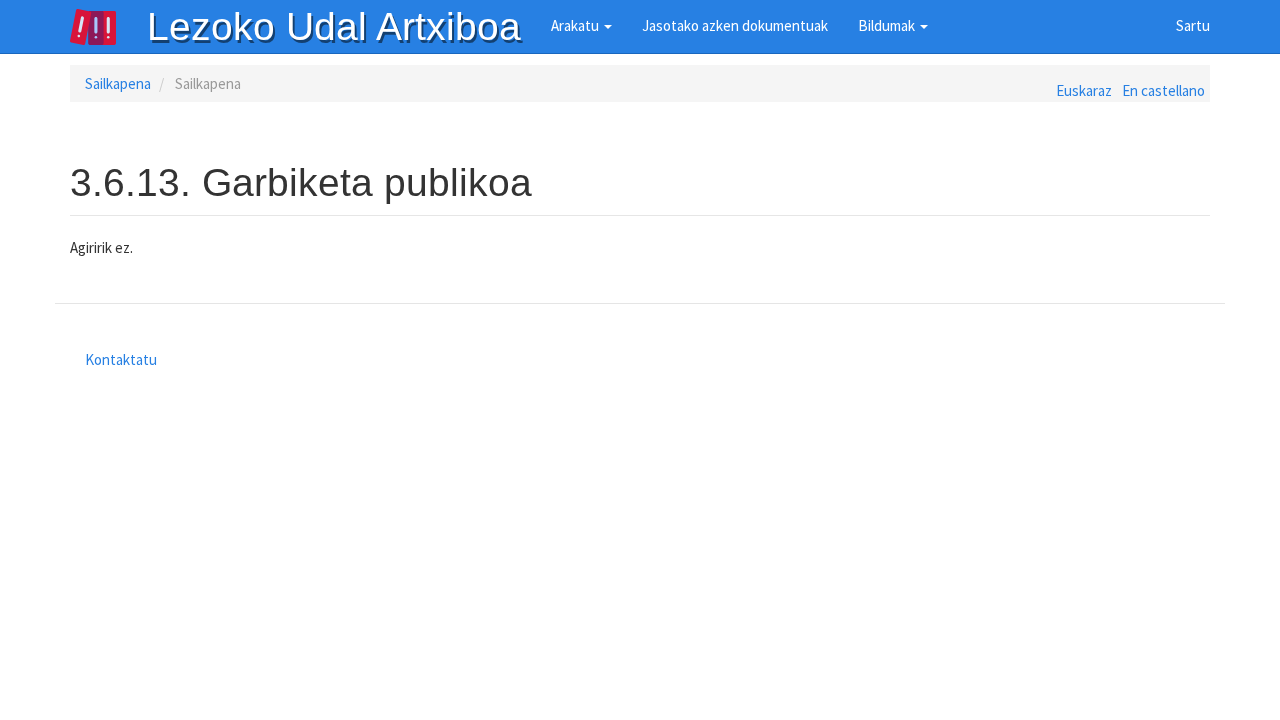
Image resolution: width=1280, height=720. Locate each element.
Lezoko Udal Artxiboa (334, 26)
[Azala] (108, 27)
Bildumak (888, 25)
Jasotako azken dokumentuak (735, 25)
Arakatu (576, 25)
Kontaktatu (121, 359)
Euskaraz (1084, 90)
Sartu (1193, 25)
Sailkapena (118, 83)
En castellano (1163, 90)
